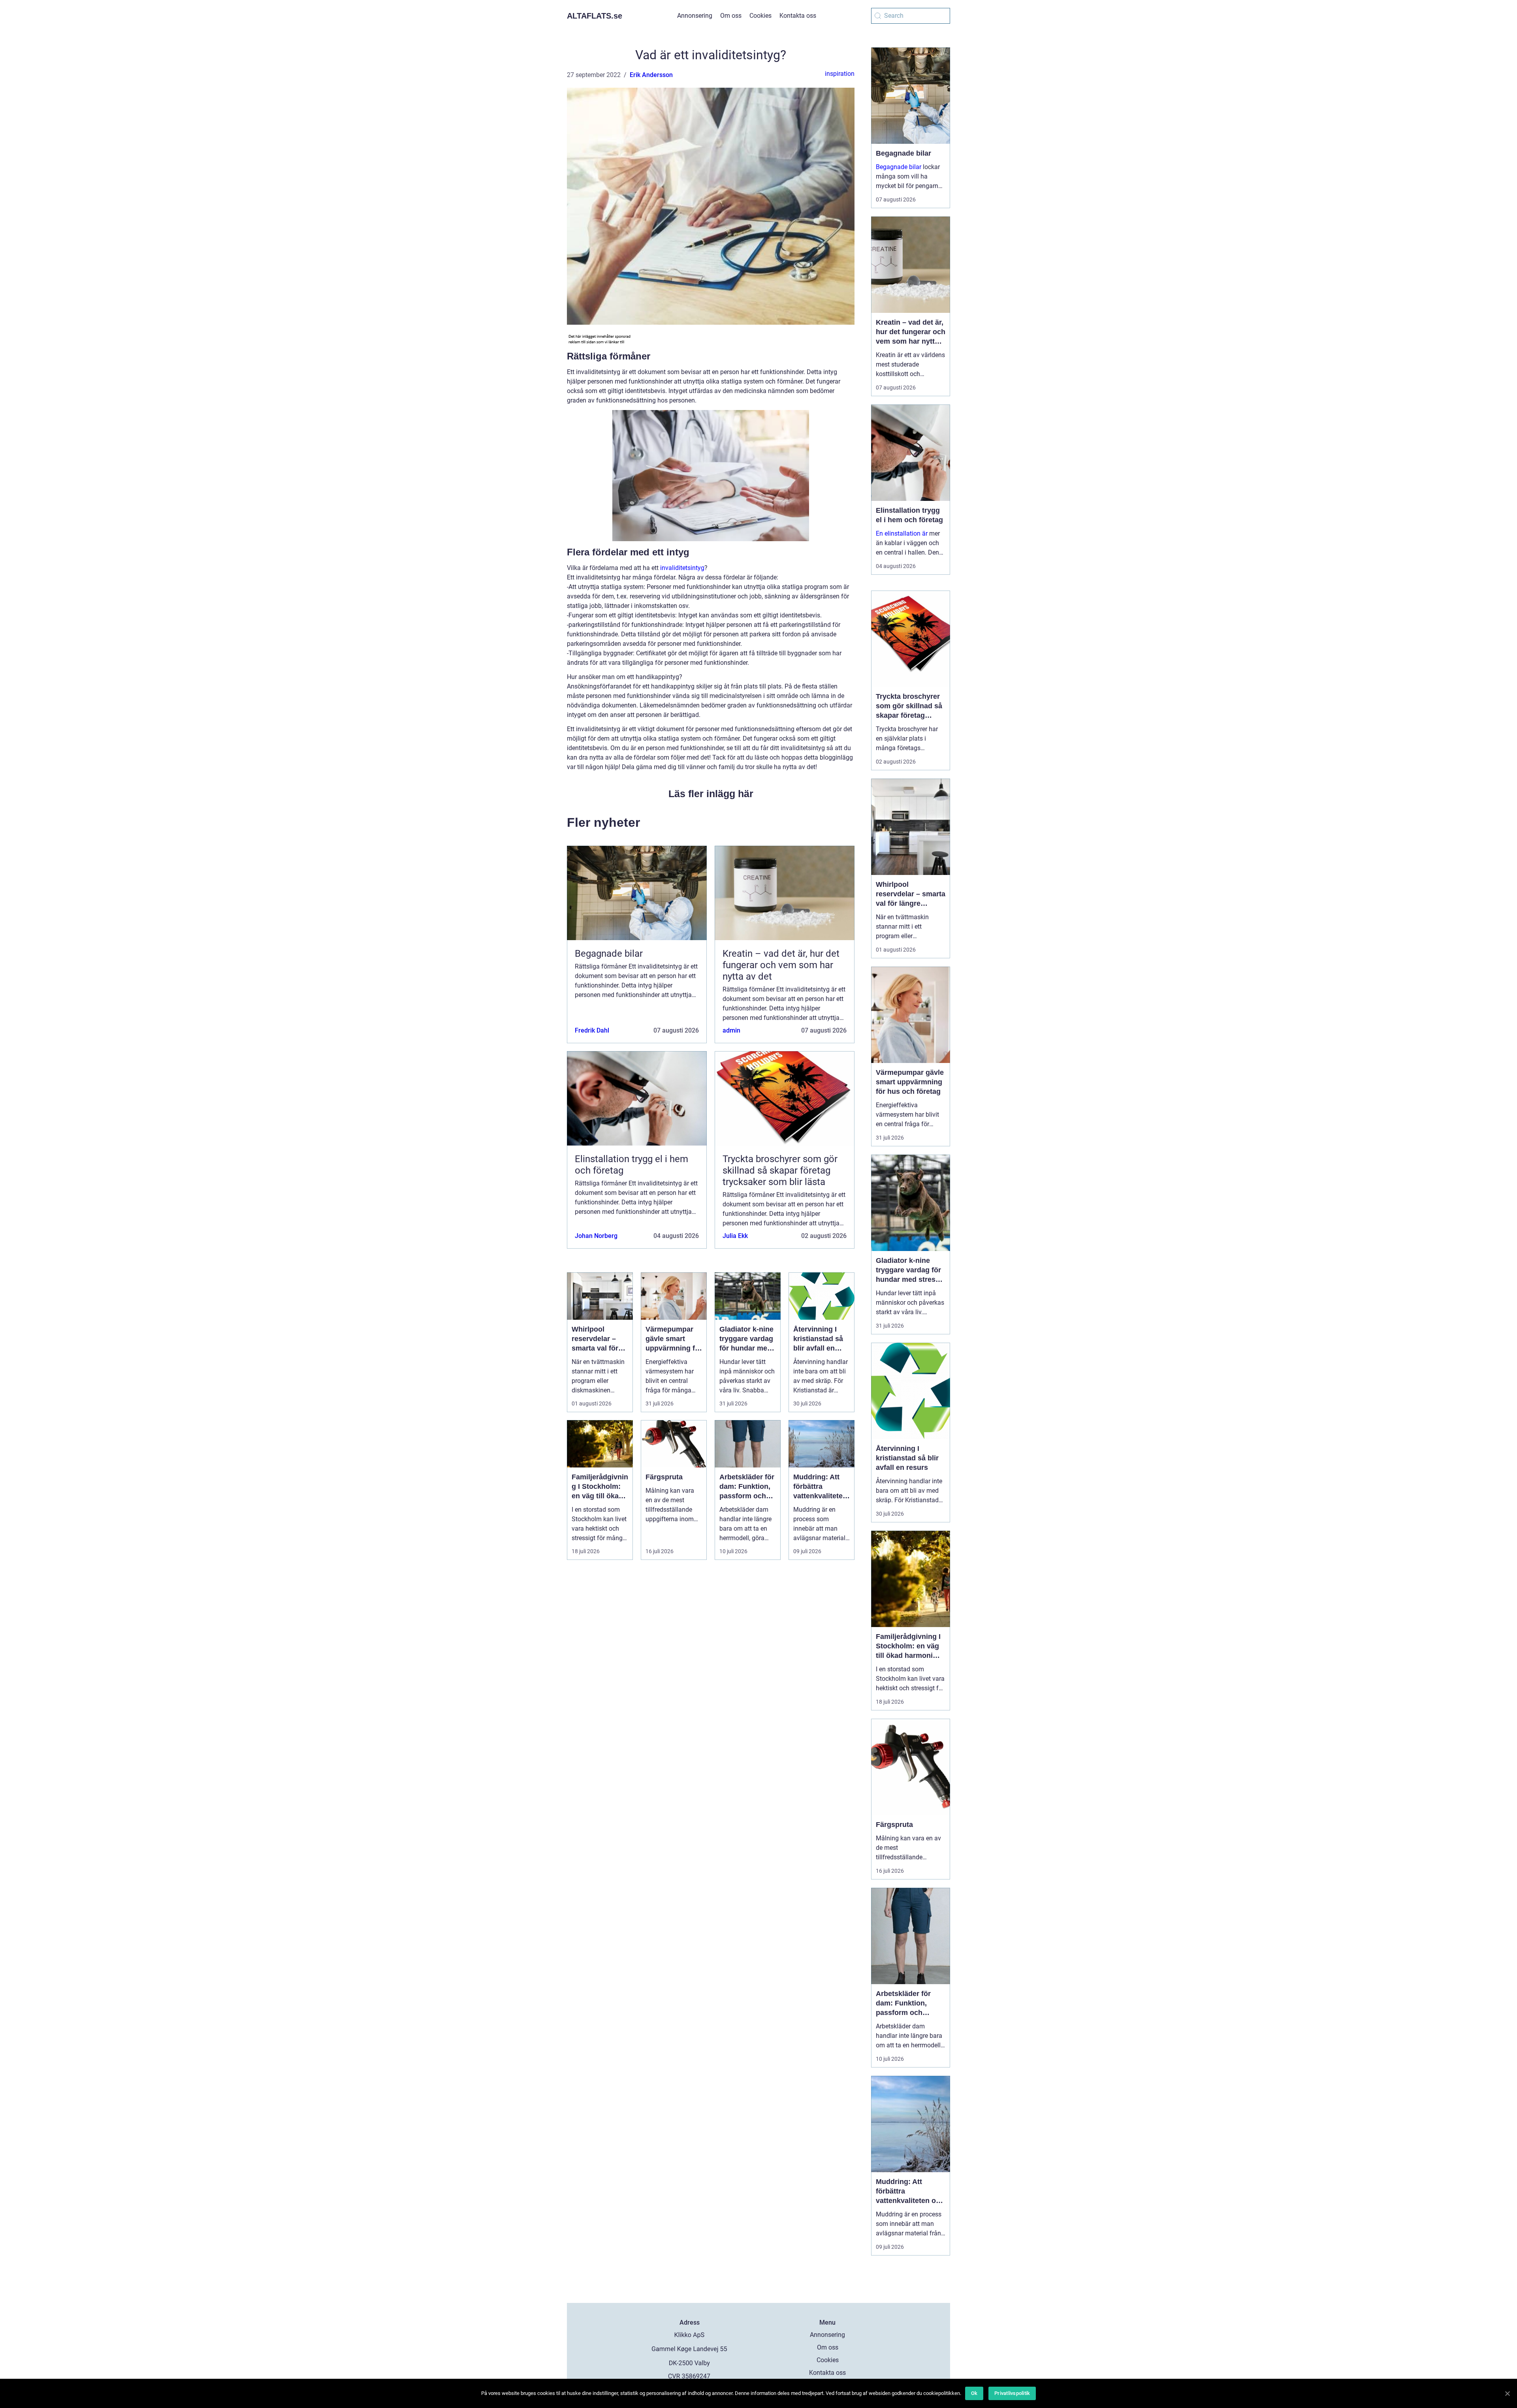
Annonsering (695, 16)
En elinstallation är (902, 533)
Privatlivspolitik (1012, 2393)
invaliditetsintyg (682, 568)
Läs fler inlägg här (711, 794)
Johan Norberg (596, 1236)
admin (731, 1030)
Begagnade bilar (899, 167)
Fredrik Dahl (592, 1030)
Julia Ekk (735, 1236)
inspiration (840, 74)
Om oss (731, 16)
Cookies (760, 16)
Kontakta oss (798, 16)
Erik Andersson (651, 75)
